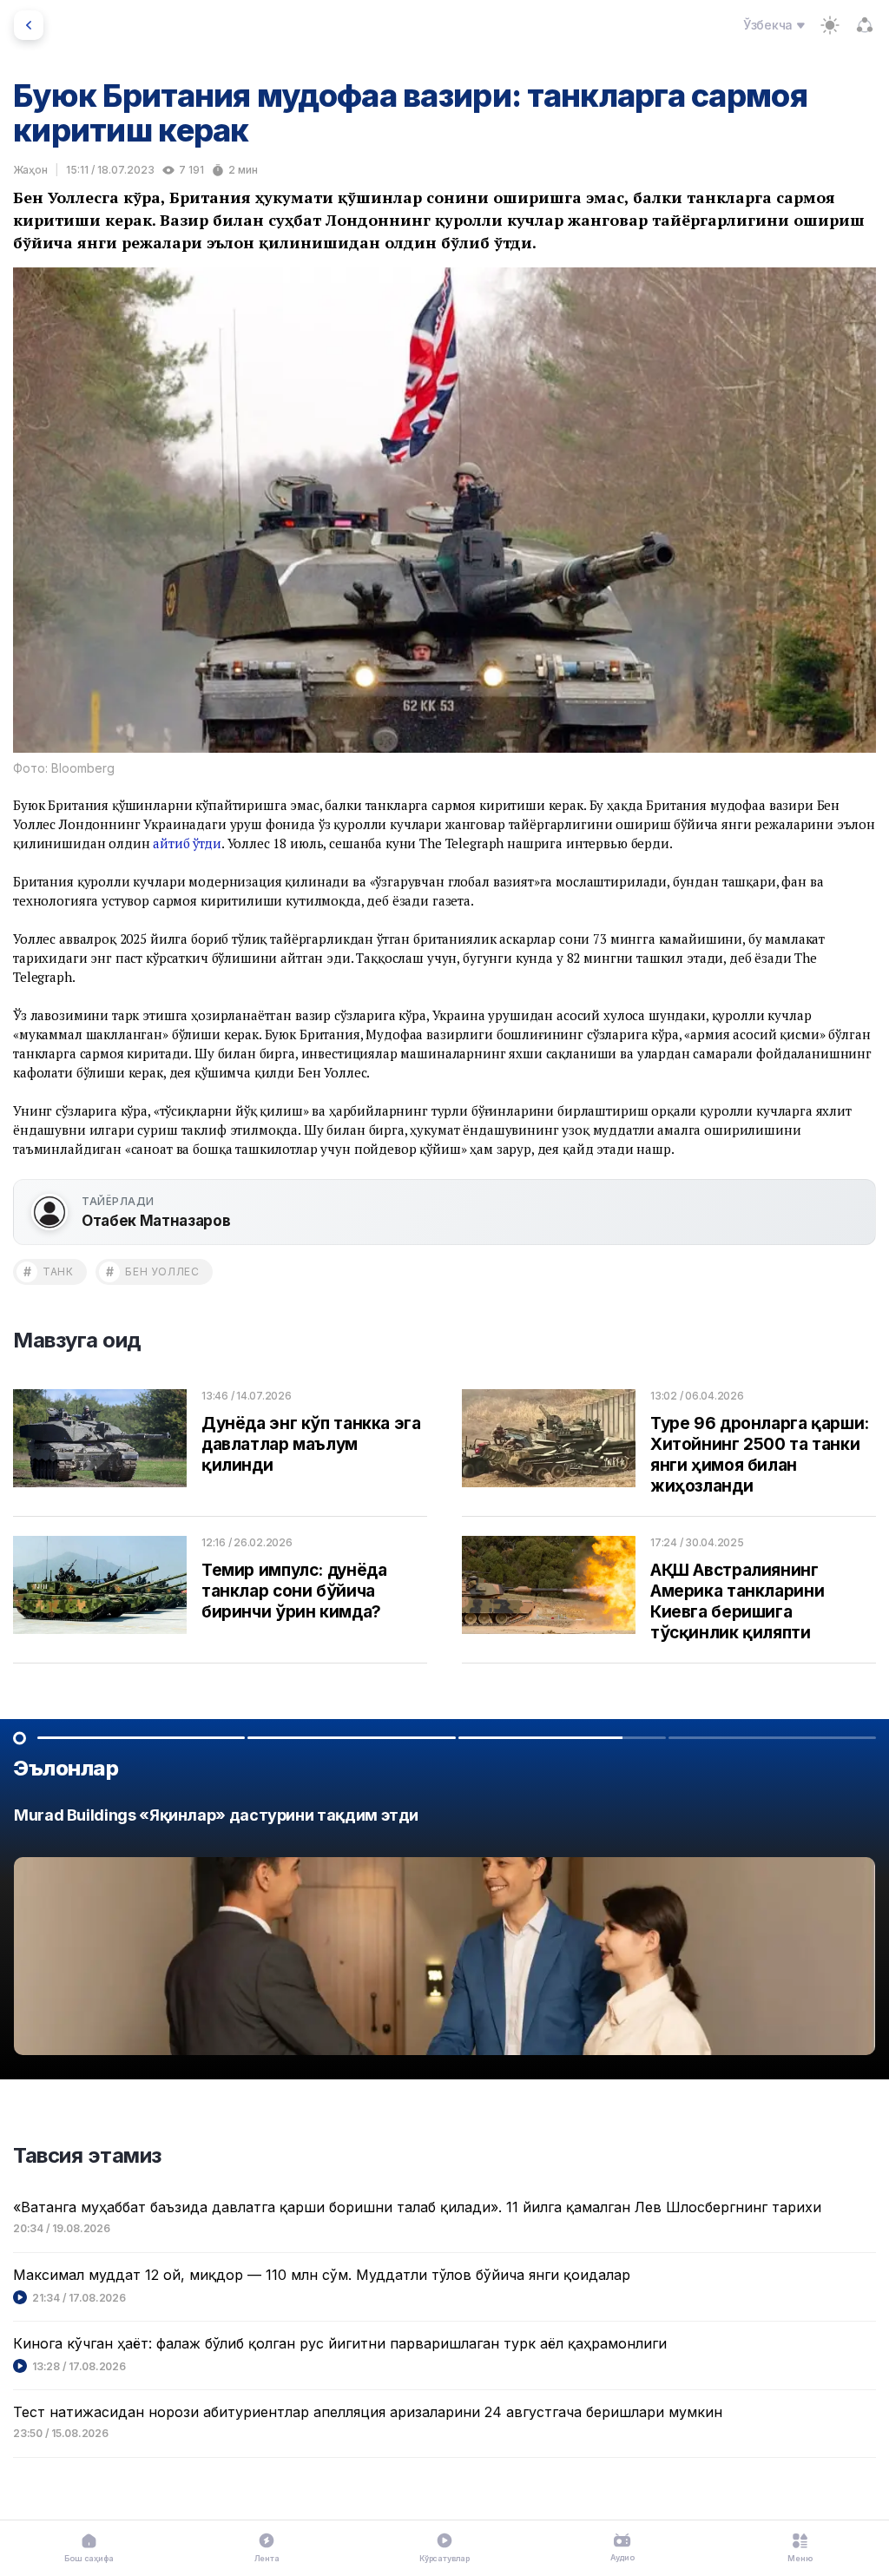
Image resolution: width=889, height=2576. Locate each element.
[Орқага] (29, 25)
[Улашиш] (865, 25)
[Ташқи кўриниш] (830, 25)
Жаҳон (30, 170)
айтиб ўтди (187, 843)
